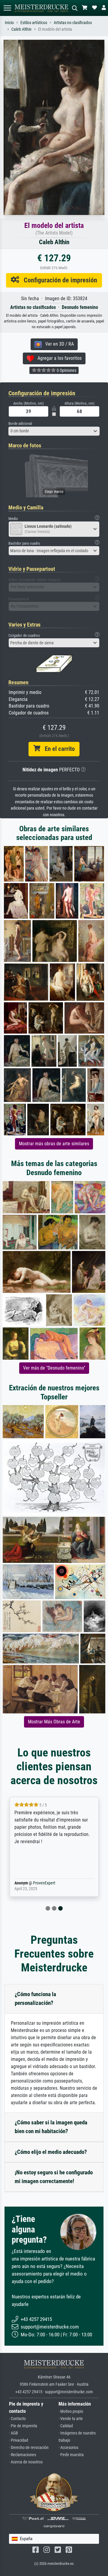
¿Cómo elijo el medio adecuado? (51, 2152)
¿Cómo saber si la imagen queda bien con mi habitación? (51, 2127)
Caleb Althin (21, 29)
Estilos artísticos (34, 23)
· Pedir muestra (71, 2455)
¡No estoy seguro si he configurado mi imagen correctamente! (54, 2177)
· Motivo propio (71, 2411)
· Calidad (66, 2426)
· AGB (13, 2433)
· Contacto (17, 2419)
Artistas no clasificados (73, 23)
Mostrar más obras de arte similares (54, 1144)
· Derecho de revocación (29, 2448)
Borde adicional (20, 423)
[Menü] (7, 8)
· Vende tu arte (71, 2419)
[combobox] (54, 431)
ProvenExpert (44, 1883)
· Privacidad (19, 2440)
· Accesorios (68, 2448)
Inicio (9, 23)
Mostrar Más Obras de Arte (54, 1722)
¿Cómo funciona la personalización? (35, 1999)
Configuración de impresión (58, 280)
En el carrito (57, 749)
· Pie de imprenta (23, 2426)
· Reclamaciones (22, 2455)
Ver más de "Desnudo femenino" (54, 1368)
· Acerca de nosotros (26, 2462)
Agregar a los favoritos (58, 358)
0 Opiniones (66, 370)
